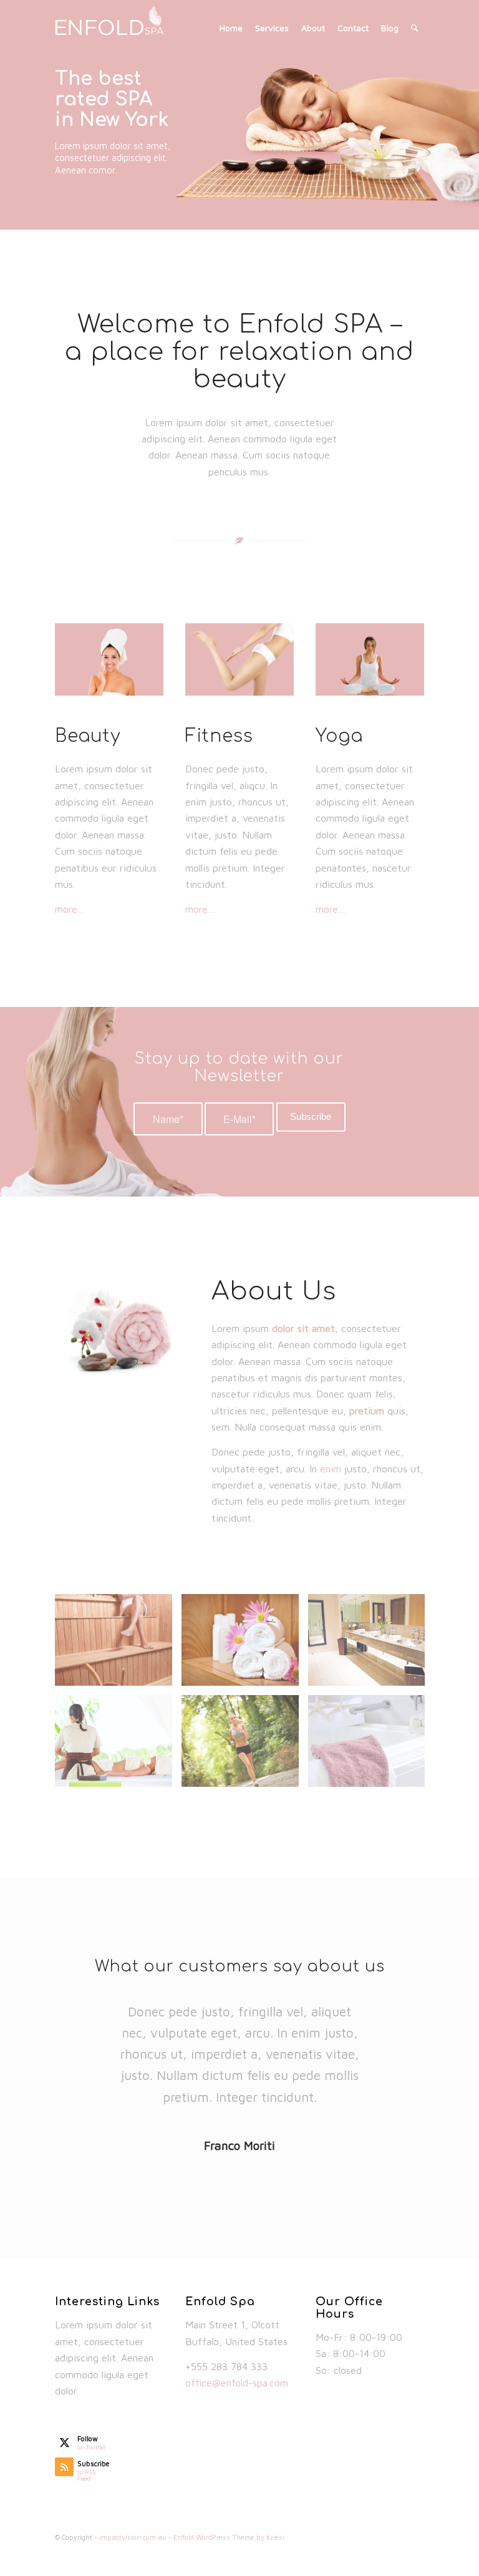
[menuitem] (231, 28)
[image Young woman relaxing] (118, 1645)
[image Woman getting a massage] (118, 1746)
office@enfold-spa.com (237, 2383)
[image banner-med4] (371, 1746)
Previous (11, 102)
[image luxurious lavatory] (371, 1645)
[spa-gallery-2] (109, 659)
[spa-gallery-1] (239, 659)
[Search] (414, 28)
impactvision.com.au (133, 2537)
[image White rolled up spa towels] (245, 1645)
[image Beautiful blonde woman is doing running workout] (245, 1746)
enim (331, 1469)
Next (468, 102)
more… (70, 909)
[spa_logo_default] (116, 28)
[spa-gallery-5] (370, 659)
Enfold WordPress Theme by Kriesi (229, 2537)
